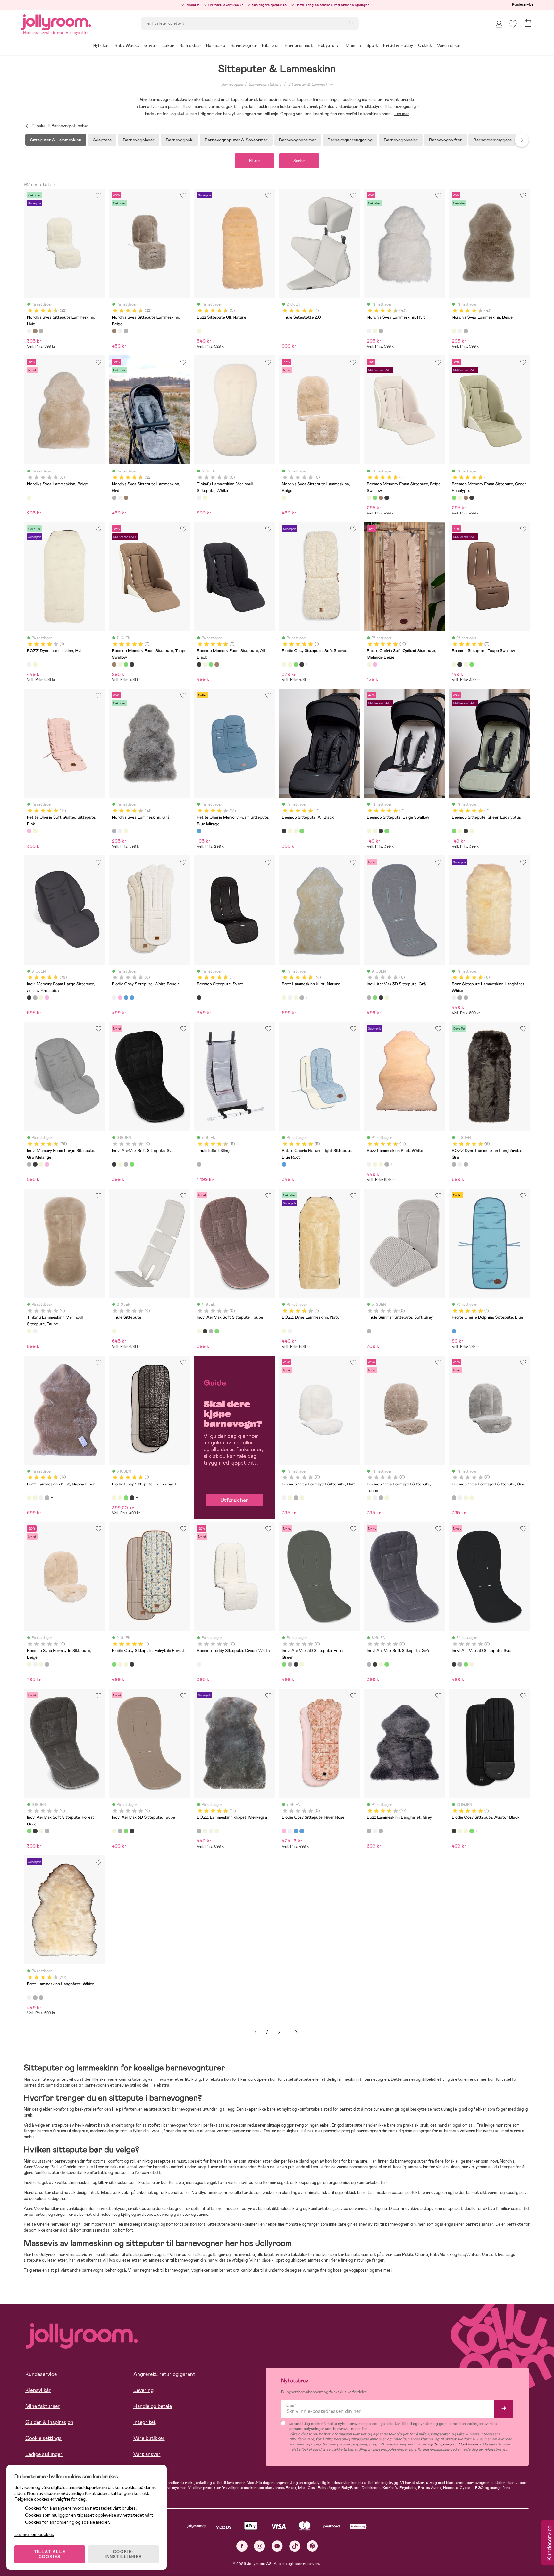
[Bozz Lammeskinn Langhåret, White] (375, 1831)
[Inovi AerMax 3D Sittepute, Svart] (381, 998)
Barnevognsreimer (298, 140)
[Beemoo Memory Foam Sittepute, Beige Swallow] (369, 498)
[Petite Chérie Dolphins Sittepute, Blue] (454, 1331)
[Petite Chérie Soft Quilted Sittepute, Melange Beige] (369, 664)
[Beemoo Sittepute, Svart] (199, 998)
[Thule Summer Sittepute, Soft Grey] (369, 1331)
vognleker (201, 2270)
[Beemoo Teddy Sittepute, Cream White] (199, 1664)
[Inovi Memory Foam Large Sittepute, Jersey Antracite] (29, 998)
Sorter (299, 161)
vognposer (359, 2270)
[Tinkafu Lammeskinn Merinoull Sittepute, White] (199, 498)
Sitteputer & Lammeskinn (310, 84)
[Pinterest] (312, 2546)
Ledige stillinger (44, 2454)
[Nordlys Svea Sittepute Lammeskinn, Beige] (35, 331)
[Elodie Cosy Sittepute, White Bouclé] (114, 998)
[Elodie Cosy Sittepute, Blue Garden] (132, 998)
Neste (296, 2032)
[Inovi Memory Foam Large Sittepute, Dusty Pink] (47, 998)
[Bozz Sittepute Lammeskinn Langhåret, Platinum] (466, 998)
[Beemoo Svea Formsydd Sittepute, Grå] (296, 1498)
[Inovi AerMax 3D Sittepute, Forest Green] (375, 998)
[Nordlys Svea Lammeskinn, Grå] (381, 331)
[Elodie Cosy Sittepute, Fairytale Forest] (296, 664)
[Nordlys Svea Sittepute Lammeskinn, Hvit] (29, 331)
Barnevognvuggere (492, 140)
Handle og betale (153, 2406)
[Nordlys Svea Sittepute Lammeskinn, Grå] (41, 331)
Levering (143, 2390)
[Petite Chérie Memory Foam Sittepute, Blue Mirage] (199, 831)
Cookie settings (43, 2438)
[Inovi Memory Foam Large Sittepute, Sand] (41, 998)
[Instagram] (260, 2546)
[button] (513, 24)
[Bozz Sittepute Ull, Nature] (199, 331)
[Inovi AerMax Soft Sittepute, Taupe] (120, 1164)
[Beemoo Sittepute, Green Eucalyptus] (472, 664)
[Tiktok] (295, 2546)
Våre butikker (149, 2438)
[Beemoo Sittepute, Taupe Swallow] (454, 664)
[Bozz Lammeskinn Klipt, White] (290, 998)
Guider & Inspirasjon (49, 2422)
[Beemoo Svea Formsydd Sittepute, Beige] (302, 1498)
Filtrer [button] (255, 161)
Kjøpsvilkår (38, 2390)
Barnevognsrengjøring (350, 140)
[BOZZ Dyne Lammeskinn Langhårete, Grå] (460, 998)
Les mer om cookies (34, 2534)
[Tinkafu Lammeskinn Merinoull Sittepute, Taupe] (205, 498)
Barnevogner (232, 84)
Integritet (145, 2422)
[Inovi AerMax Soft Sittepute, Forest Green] (132, 1164)
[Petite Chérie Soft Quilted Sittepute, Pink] (375, 664)
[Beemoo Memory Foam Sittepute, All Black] (387, 498)
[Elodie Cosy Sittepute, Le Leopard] (290, 664)
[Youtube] (277, 2546)
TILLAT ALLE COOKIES (50, 2554)
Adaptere (102, 140)
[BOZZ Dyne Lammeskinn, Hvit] (29, 664)
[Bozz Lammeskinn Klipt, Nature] (284, 998)
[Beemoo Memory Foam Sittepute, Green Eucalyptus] (375, 498)
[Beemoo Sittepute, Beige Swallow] (466, 664)
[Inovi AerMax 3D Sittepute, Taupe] (387, 998)
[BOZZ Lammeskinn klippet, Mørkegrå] (302, 998)
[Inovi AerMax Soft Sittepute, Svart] (114, 1164)
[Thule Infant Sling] (199, 1164)
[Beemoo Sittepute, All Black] (460, 664)
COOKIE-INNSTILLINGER (123, 2554)
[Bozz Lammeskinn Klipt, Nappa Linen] (296, 998)
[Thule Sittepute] (114, 1331)
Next (522, 140)
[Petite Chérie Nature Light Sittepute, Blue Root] (284, 1164)
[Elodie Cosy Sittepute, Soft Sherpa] (284, 664)
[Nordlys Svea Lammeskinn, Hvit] (369, 331)
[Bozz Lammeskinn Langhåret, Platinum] (381, 1831)
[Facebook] (242, 2546)
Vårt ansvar (147, 2454)
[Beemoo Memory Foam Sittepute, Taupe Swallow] (381, 498)
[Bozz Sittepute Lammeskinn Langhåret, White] (454, 998)
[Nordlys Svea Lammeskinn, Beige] (375, 331)
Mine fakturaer (43, 2406)
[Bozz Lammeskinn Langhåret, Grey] (369, 1831)
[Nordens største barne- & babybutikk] (56, 21)
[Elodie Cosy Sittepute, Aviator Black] (302, 664)
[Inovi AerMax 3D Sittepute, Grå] (369, 998)
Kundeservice (523, 4)
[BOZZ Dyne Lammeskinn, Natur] (35, 664)
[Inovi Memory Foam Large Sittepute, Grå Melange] (35, 998)
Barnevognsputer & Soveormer (236, 140)
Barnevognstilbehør (266, 84)
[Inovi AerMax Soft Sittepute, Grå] (126, 1164)
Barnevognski (180, 140)
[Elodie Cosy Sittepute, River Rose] (120, 998)
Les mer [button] (402, 114)
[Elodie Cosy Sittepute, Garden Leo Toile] (126, 998)
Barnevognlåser (139, 140)
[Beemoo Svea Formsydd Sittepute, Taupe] (290, 1498)
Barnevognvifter (445, 140)
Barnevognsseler (401, 140)
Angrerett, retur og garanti (165, 2374)
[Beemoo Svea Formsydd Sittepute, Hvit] (284, 1498)
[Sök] (352, 23)
